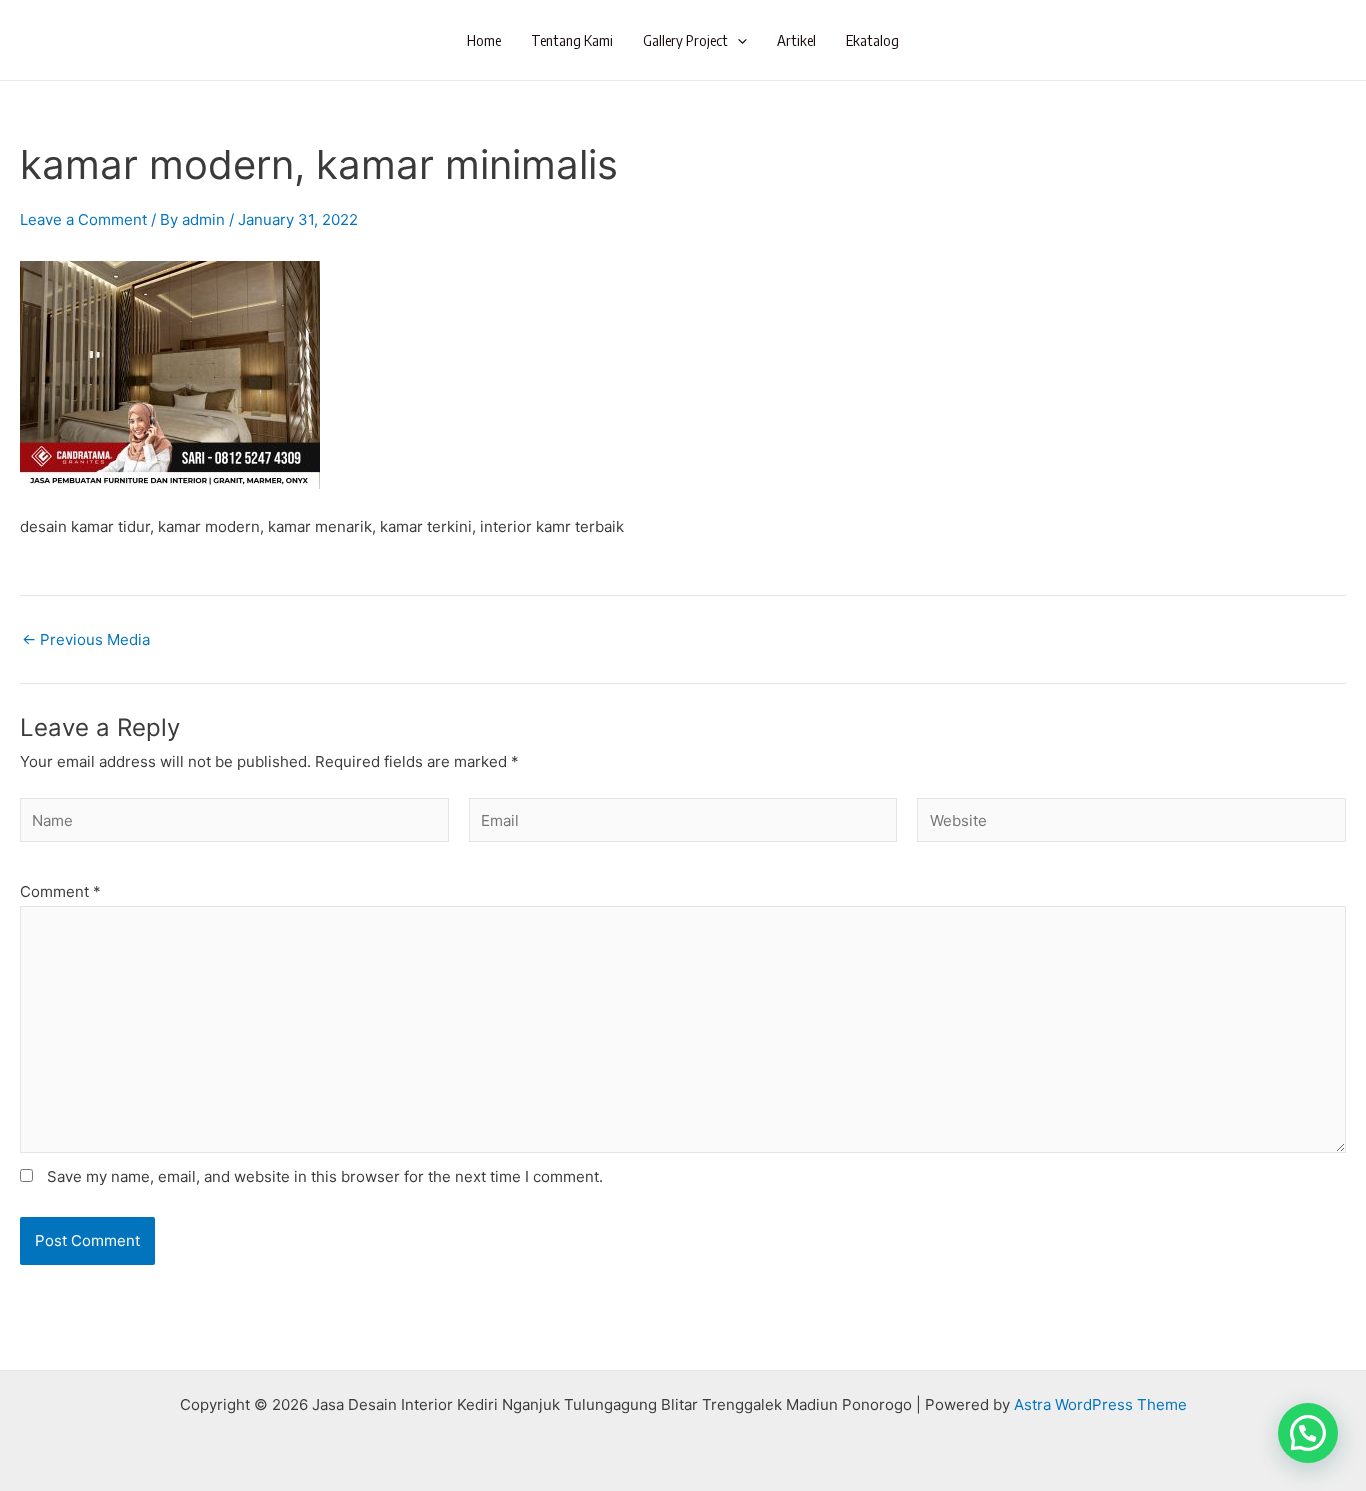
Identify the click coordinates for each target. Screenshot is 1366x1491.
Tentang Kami (572, 40)
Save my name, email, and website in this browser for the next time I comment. (325, 1176)
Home (484, 40)
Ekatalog (872, 40)
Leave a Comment (83, 219)
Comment (60, 891)
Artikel (796, 40)
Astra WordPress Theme (1100, 1404)
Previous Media (86, 639)
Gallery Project (685, 40)
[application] (737, 40)
